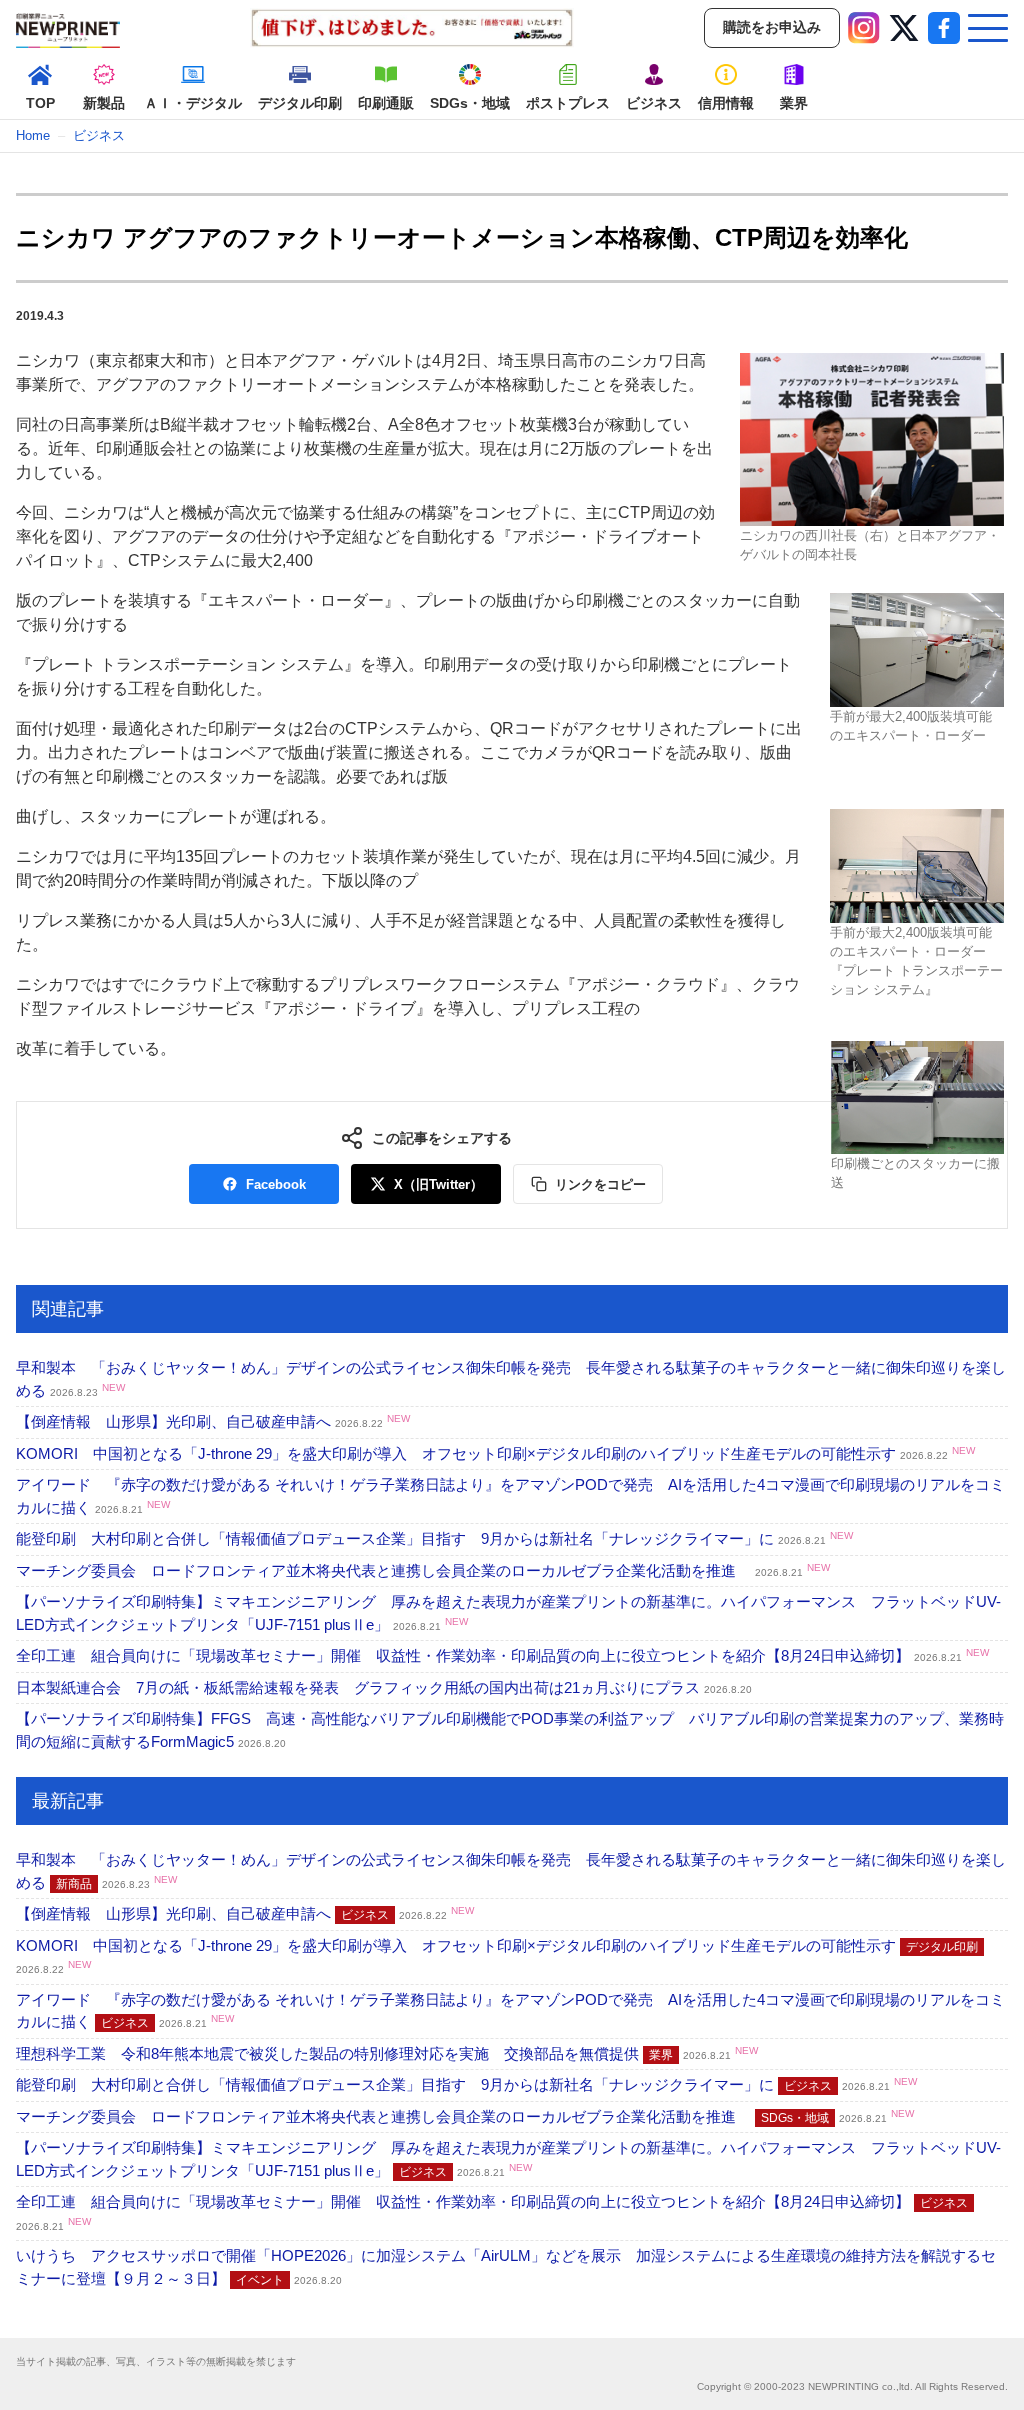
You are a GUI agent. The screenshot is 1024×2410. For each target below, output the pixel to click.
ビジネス (99, 135)
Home (33, 135)
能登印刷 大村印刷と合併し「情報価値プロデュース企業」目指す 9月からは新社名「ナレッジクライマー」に (434, 1538)
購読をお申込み (772, 27)
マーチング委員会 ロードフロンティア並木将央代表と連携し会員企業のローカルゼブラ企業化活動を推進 (423, 1570)
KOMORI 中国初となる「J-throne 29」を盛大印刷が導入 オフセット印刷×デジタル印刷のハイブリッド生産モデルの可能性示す (495, 1453)
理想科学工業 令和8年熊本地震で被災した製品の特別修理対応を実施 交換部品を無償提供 (387, 2053)
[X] (904, 28)
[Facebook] (944, 28)
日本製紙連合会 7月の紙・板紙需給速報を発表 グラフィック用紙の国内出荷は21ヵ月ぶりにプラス (384, 1687)
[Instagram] (864, 28)
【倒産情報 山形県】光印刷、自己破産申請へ (213, 1421)
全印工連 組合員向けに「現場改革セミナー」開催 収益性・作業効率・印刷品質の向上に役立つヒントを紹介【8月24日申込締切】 (502, 1655)
